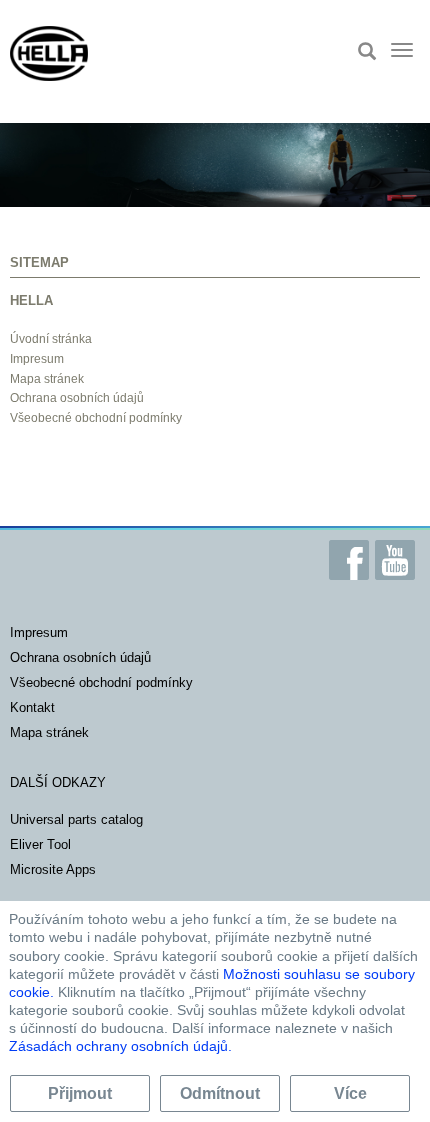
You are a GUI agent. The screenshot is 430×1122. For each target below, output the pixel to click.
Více (350, 1093)
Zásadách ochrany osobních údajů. (120, 1046)
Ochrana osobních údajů (77, 398)
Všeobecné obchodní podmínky (96, 418)
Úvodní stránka (51, 339)
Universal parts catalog (76, 819)
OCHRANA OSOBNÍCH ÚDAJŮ (80, 657)
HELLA (31, 300)
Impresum (37, 359)
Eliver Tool (40, 844)
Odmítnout (220, 1093)
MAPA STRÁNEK (49, 732)
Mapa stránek (47, 379)
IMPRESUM (39, 632)
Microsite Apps (53, 869)
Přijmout (80, 1093)
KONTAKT (32, 707)
